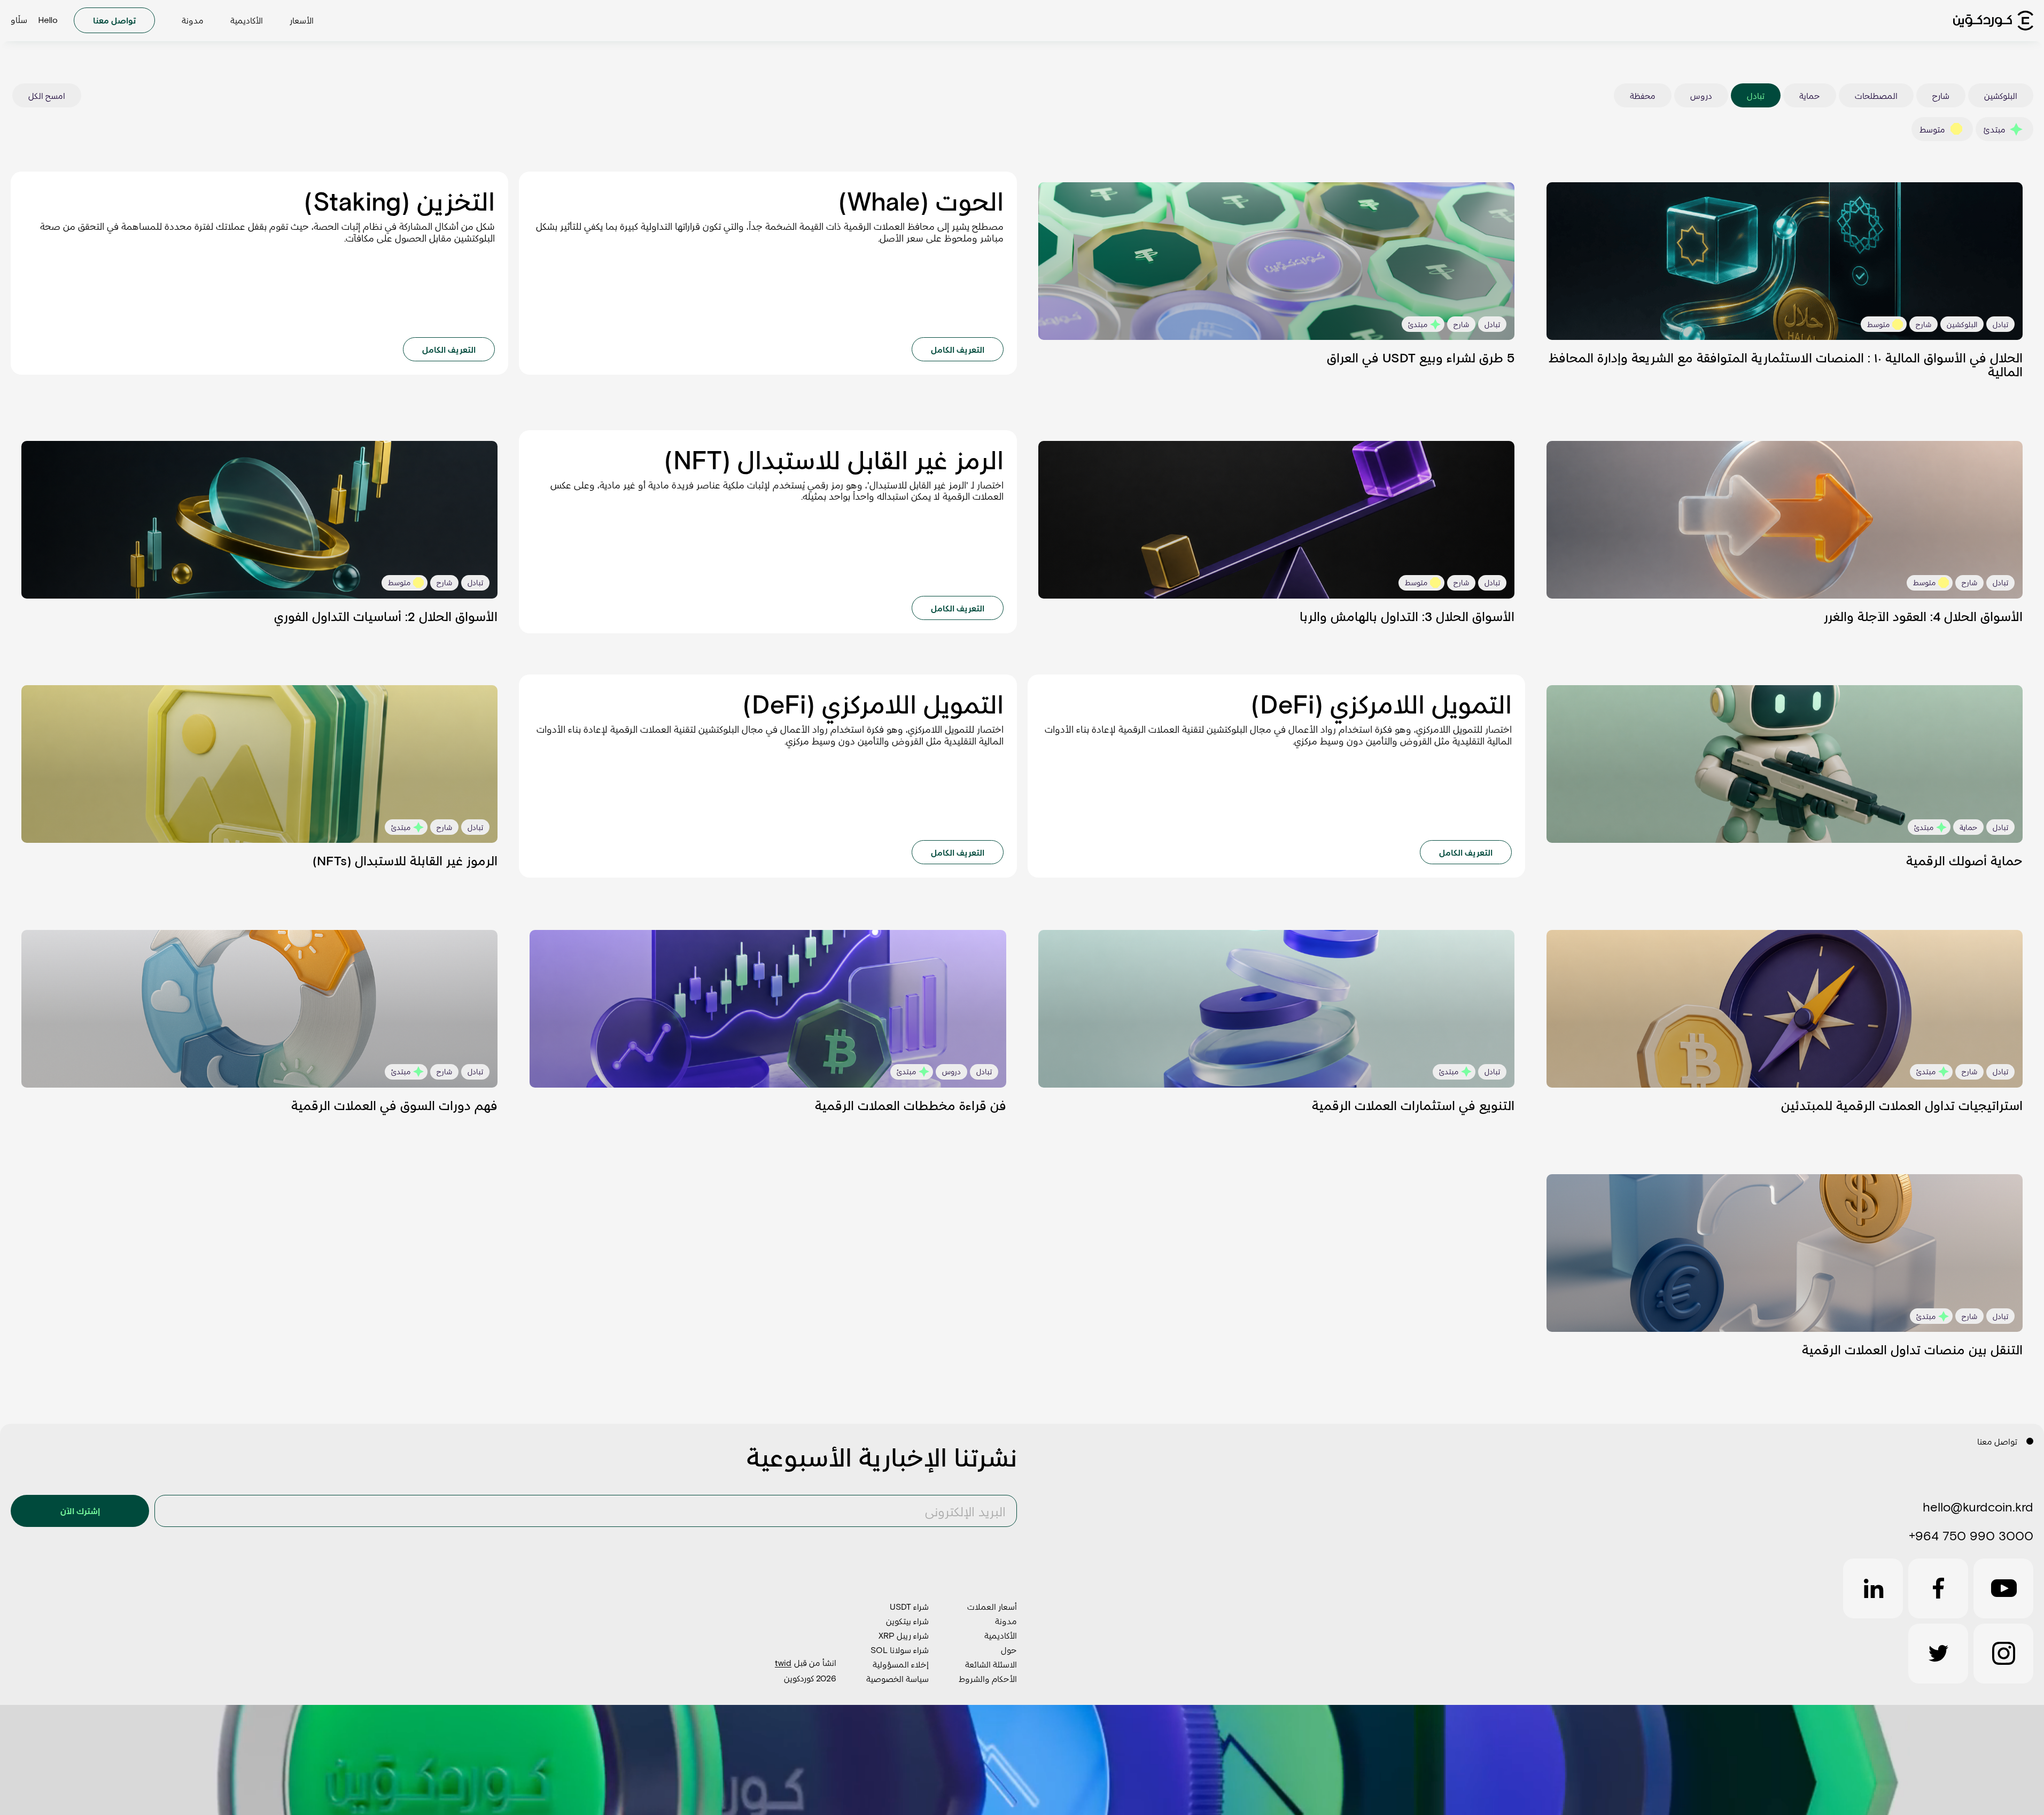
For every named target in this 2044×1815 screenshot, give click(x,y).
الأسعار (302, 20)
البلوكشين (2001, 95)
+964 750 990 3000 (1971, 1535)
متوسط (1932, 129)
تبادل (1756, 95)
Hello (48, 20)
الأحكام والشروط (988, 1678)
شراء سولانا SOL (900, 1650)
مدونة (193, 20)
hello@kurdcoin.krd (1978, 1506)
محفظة (1643, 95)
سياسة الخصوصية (897, 1678)
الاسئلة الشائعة (991, 1664)
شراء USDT (909, 1606)
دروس (1701, 95)
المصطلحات (1876, 95)
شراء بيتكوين (907, 1621)
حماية (1810, 95)
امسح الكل (47, 95)
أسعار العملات (992, 1606)
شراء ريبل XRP (904, 1635)
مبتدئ (1995, 129)
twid (783, 1662)
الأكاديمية (247, 20)
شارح (1941, 95)
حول (1009, 1650)
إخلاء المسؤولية (901, 1664)
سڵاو (19, 21)
